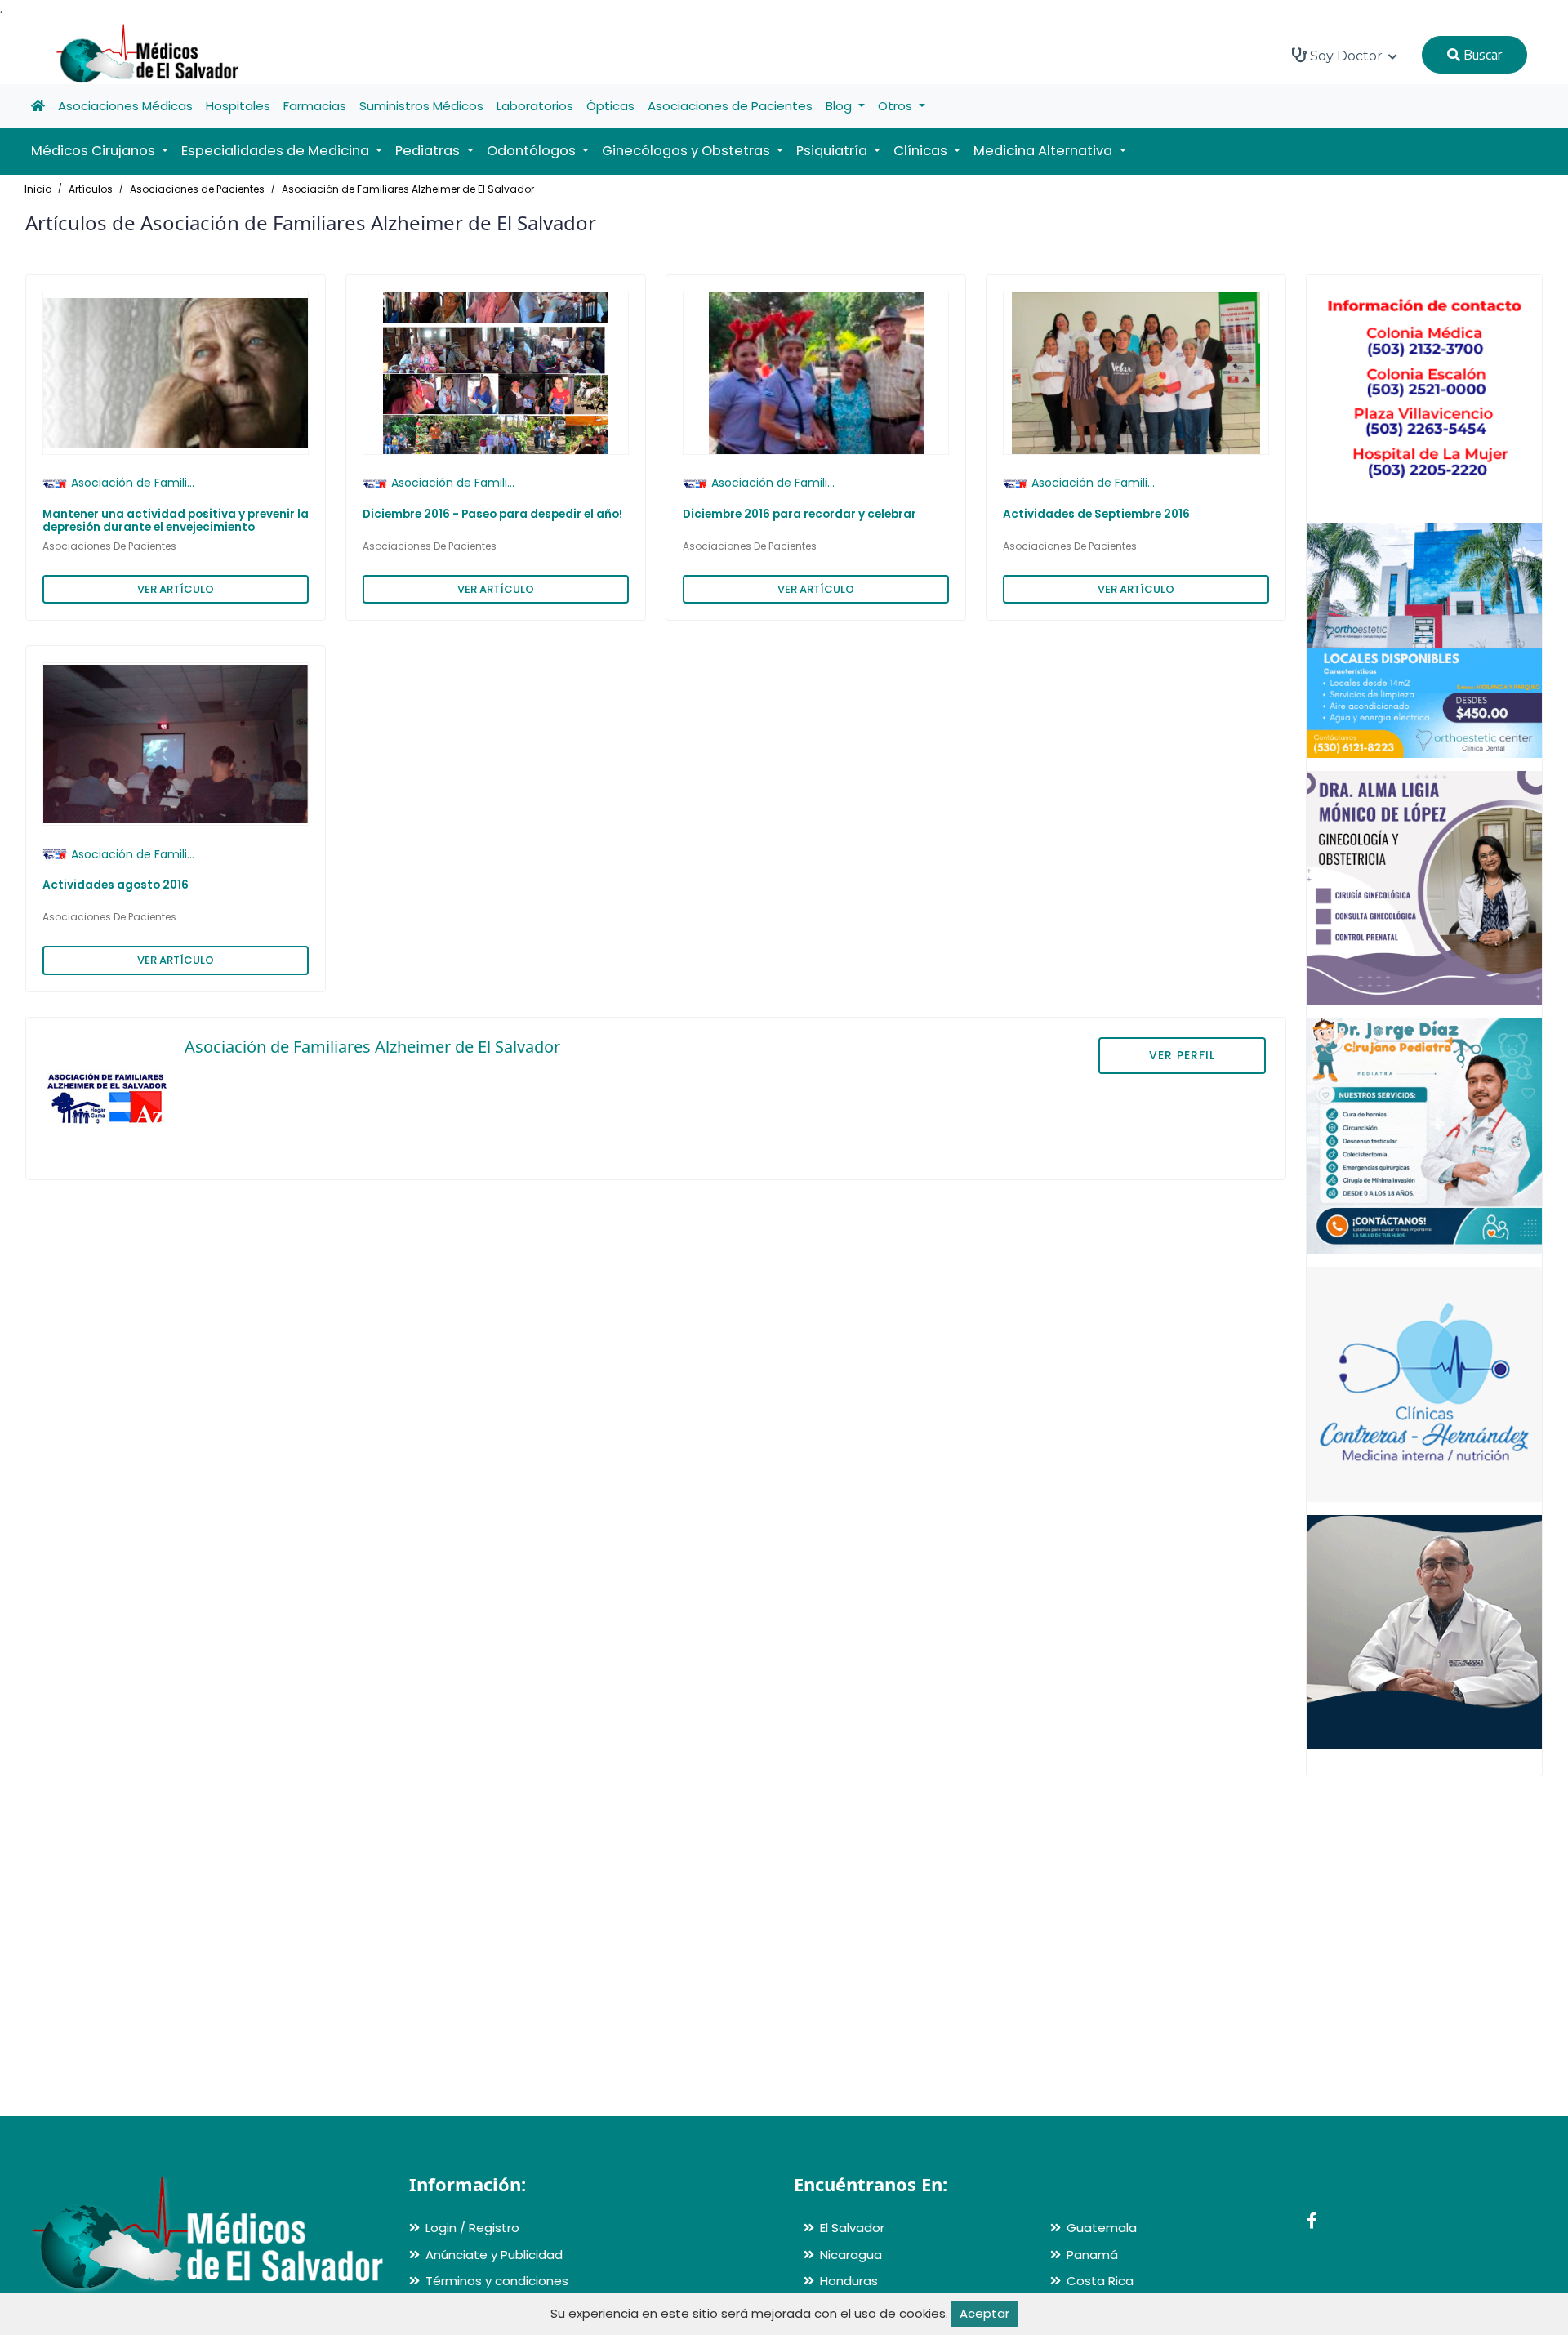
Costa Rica (1100, 2281)
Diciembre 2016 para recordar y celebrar (800, 514)
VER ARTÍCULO (176, 589)
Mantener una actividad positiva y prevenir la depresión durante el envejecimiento (176, 521)
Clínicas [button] (922, 151)
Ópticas (610, 106)
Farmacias (315, 106)
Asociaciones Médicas (125, 106)
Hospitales (238, 106)
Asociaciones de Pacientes (730, 106)
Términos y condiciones (497, 2281)
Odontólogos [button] (533, 151)
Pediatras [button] (429, 151)
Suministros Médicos (421, 106)
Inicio (38, 189)
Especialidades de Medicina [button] (277, 151)
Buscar (1481, 55)
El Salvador (852, 2228)
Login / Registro (472, 2228)
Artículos (91, 189)
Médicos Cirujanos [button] (95, 151)
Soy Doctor (1346, 56)
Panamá (1092, 2255)
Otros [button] (897, 106)
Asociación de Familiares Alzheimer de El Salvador (408, 189)
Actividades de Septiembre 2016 (1096, 514)
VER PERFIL (1182, 1055)
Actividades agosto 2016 (116, 885)
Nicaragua (851, 2255)
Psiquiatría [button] (833, 151)
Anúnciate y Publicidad (494, 2255)
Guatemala (1102, 2228)
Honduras (849, 2281)
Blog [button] (840, 106)
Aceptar (984, 2313)
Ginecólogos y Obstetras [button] (688, 151)
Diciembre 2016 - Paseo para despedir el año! (492, 514)
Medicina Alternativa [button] (1045, 151)
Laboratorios (535, 106)
